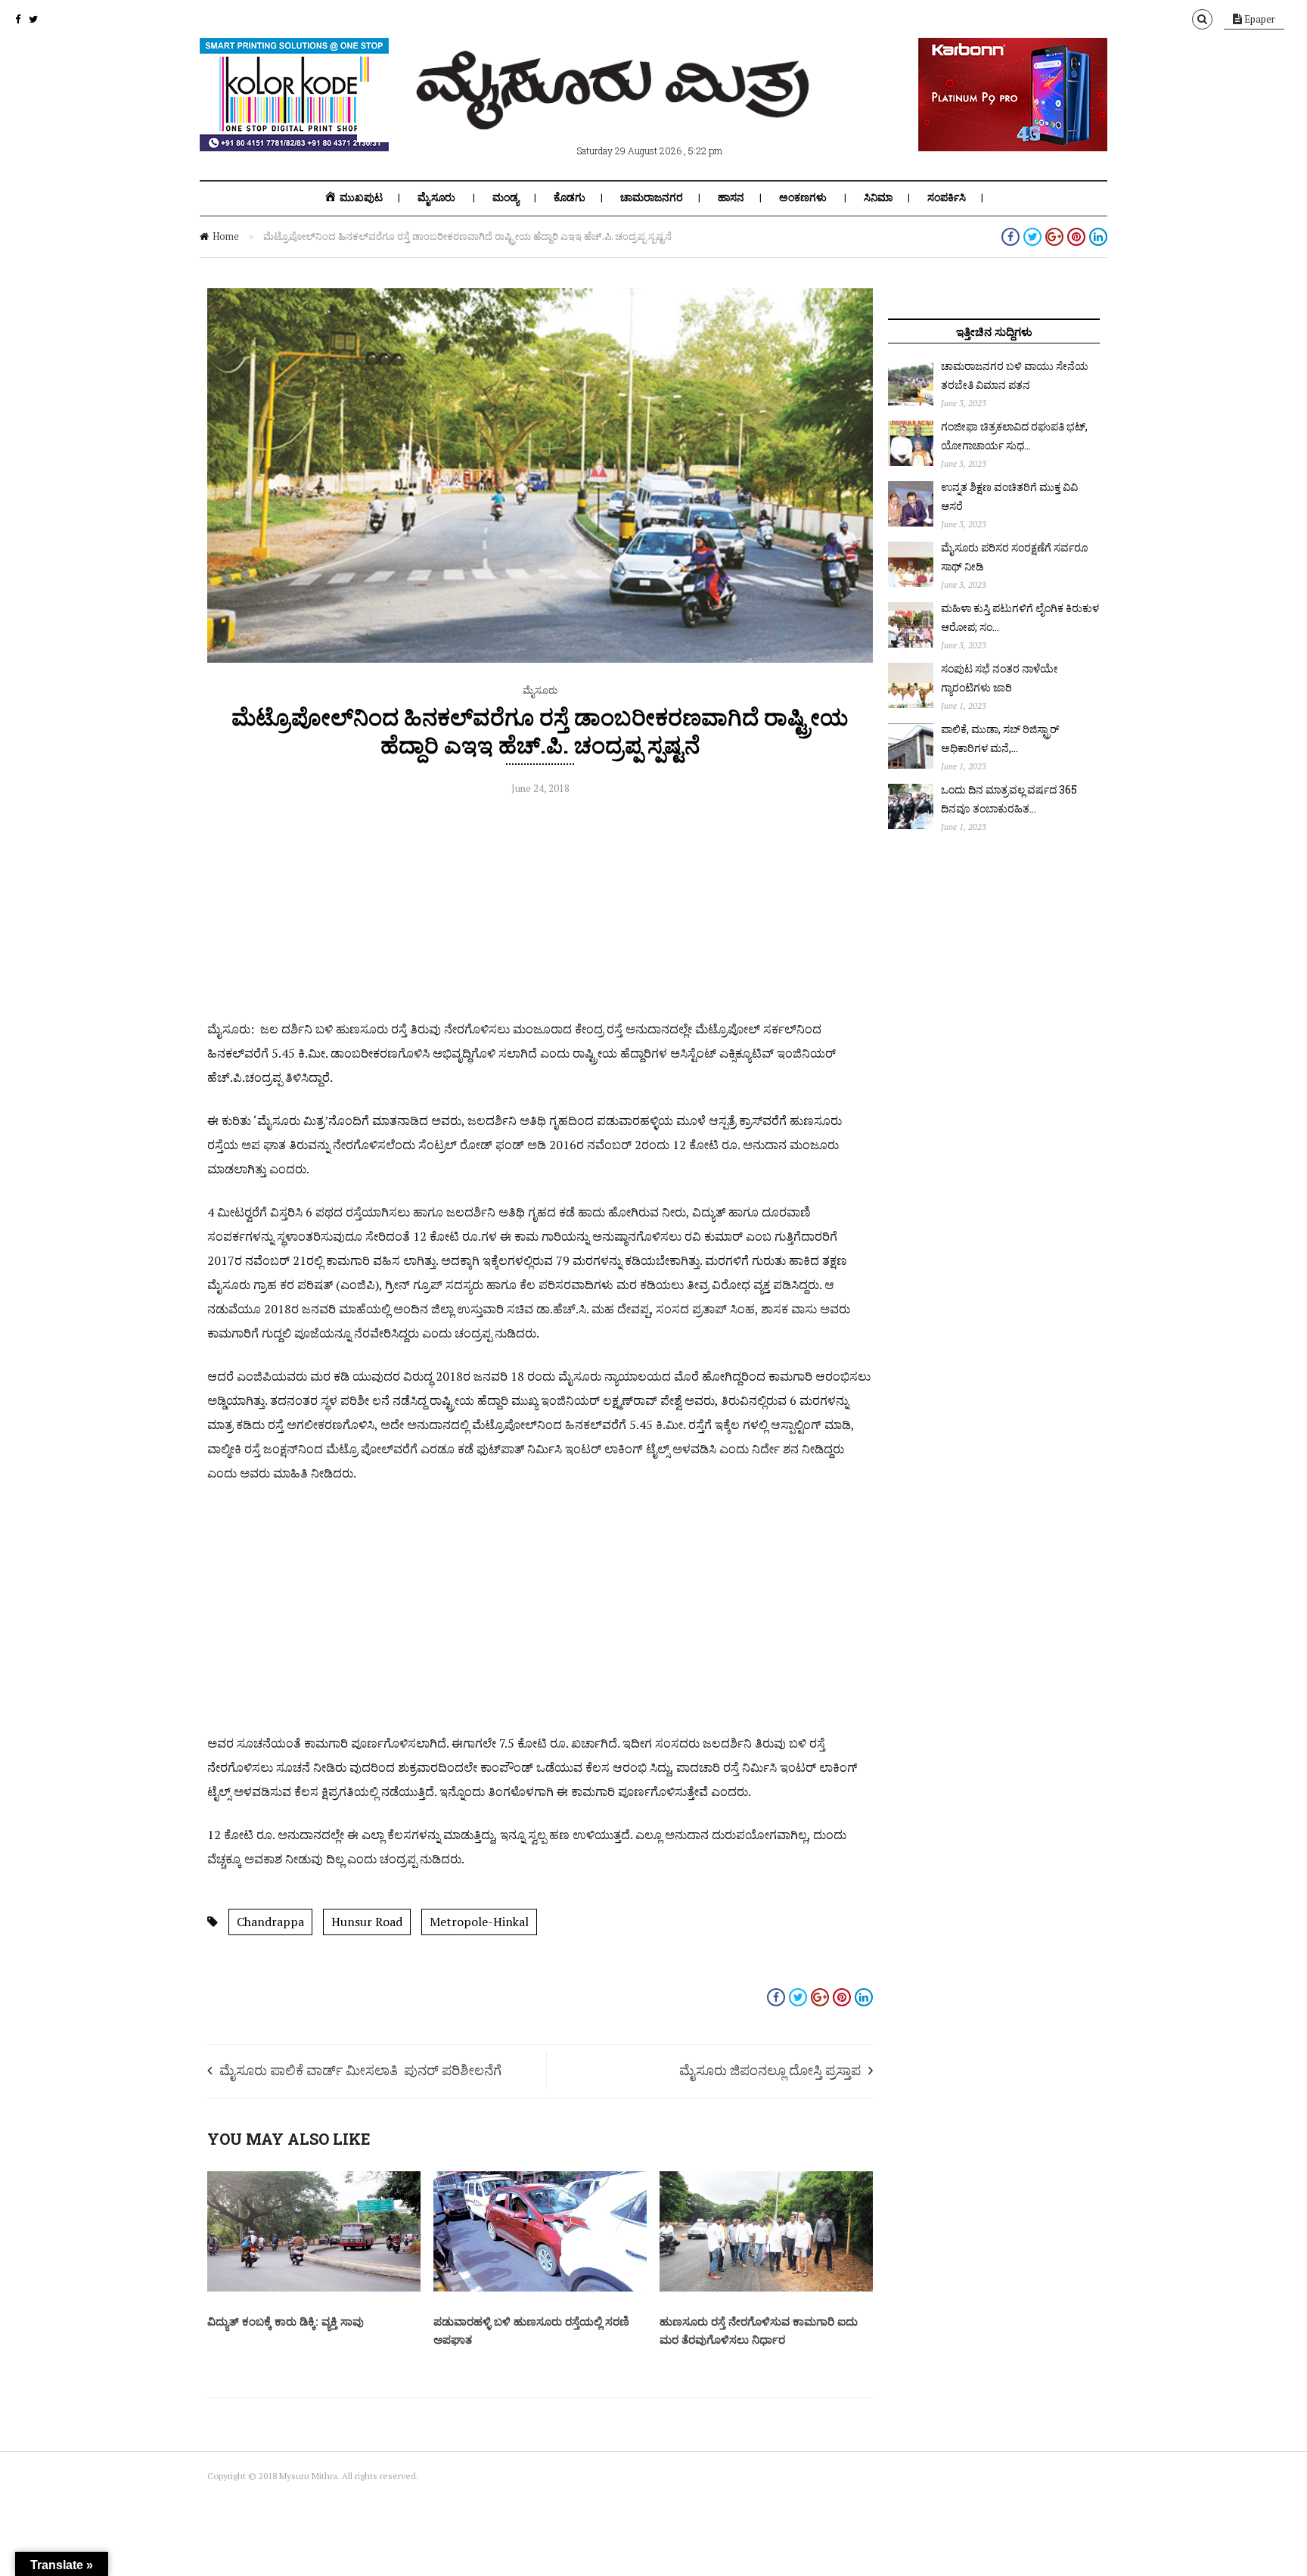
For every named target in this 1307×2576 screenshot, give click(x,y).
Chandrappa (270, 1922)
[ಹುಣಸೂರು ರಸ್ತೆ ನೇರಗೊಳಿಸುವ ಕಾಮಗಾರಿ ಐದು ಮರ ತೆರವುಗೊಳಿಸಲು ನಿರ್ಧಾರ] (766, 2288)
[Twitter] (33, 19)
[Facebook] (18, 19)
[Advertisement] (540, 911)
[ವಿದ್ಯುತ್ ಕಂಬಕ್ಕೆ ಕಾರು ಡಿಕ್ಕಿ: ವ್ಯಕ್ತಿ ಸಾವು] (314, 2288)
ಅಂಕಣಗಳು (803, 197)
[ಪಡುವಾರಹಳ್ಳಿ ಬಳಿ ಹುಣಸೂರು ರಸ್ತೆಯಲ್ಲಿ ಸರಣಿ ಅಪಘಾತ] (540, 2288)
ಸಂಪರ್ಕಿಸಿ (947, 197)
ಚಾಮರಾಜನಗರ (652, 197)
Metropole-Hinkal (479, 1922)
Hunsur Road (367, 1922)
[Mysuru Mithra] (616, 112)
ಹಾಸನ (731, 197)
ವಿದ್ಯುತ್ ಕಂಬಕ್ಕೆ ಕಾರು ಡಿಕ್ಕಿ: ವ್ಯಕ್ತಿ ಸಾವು (286, 2321)
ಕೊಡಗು (570, 197)
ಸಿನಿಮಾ (878, 197)
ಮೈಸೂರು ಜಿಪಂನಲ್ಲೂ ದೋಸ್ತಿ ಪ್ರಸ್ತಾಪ (770, 2070)
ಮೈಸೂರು (436, 197)
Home (226, 236)
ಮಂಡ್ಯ (506, 197)
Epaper (1259, 19)
